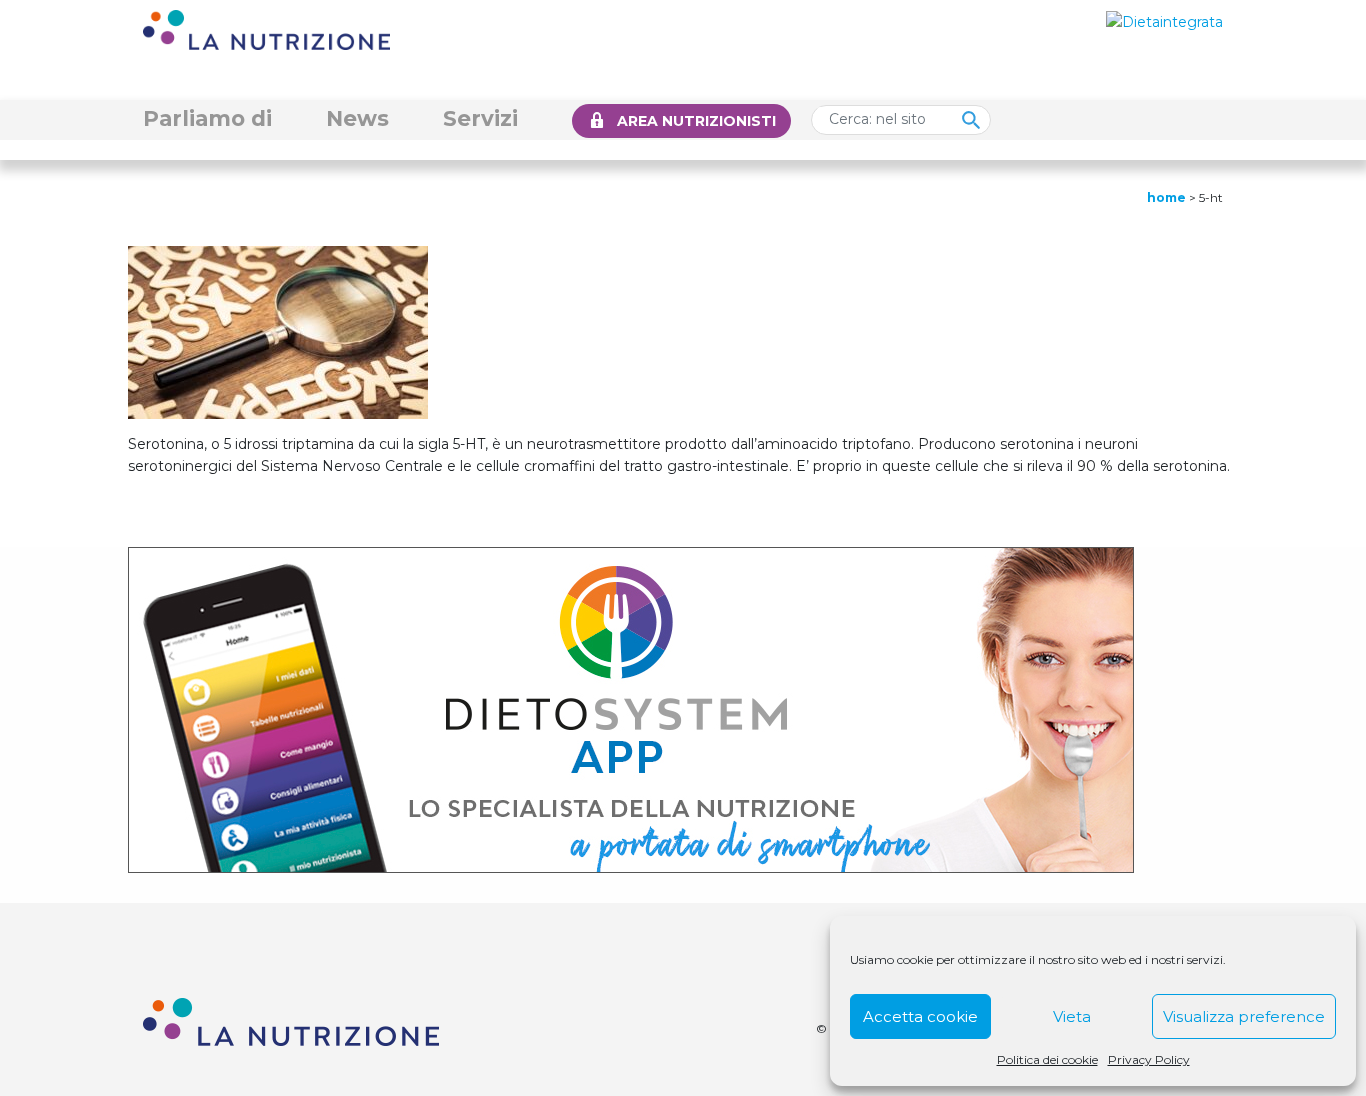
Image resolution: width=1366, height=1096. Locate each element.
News (357, 118)
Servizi (480, 118)
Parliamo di (207, 118)
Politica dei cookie (1047, 1059)
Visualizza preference (1244, 1016)
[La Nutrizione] (266, 29)
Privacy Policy (1149, 1059)
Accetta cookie (920, 1016)
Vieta (1072, 1016)
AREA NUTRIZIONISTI (696, 121)
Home (1166, 197)
